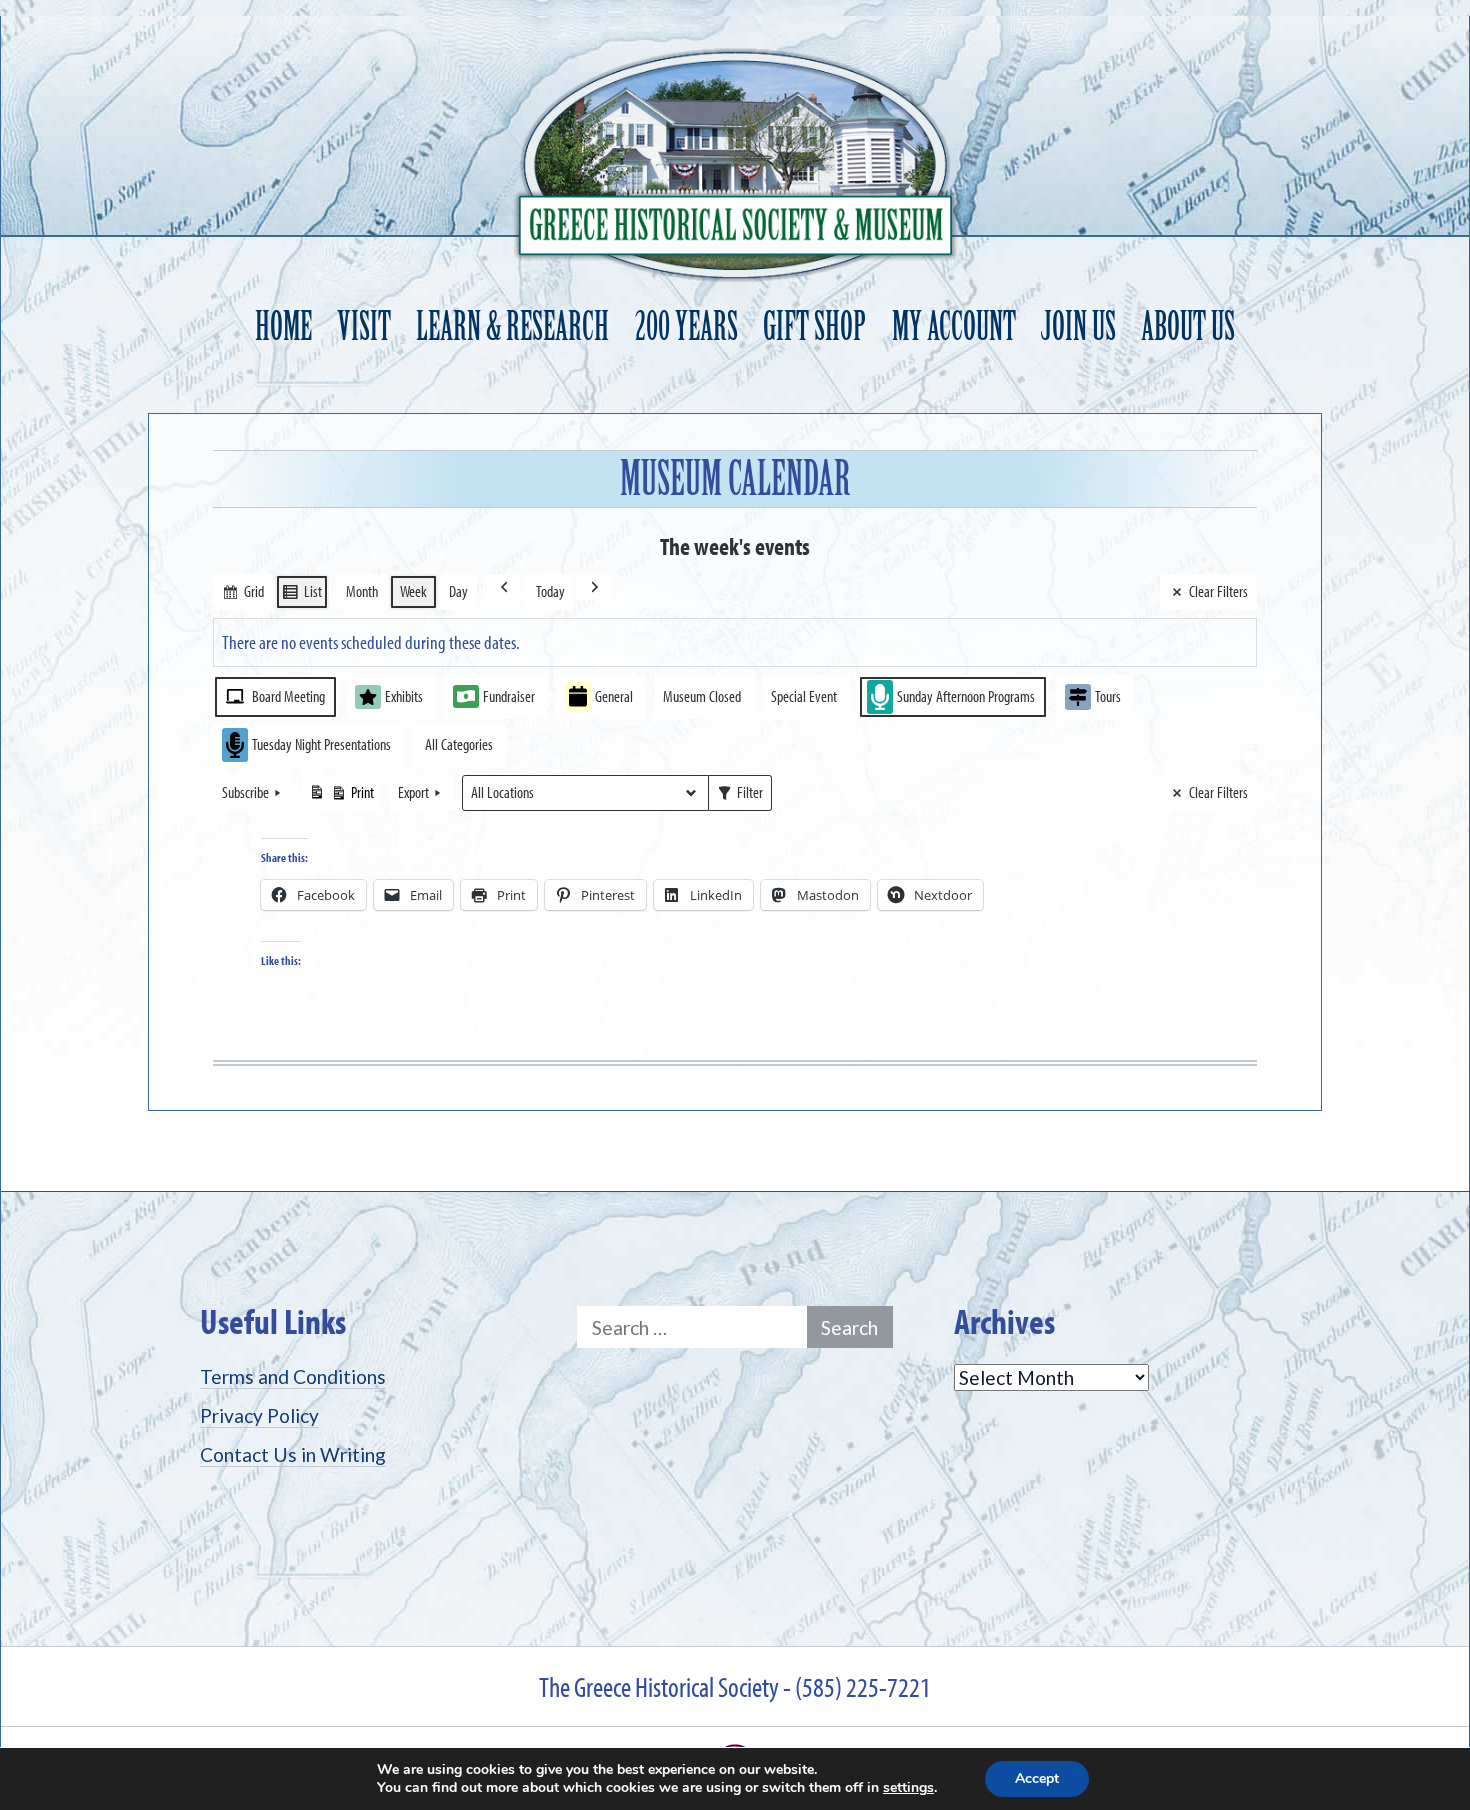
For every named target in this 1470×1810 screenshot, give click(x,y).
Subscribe (245, 792)
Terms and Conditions (293, 1376)
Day (458, 591)
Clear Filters (1218, 591)
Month (362, 591)
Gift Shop (814, 326)
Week (413, 591)
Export (413, 792)
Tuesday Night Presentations (321, 744)
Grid (242, 595)
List (301, 595)
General (614, 696)
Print (341, 796)
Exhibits (404, 696)
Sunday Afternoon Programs (966, 696)
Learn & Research (512, 326)
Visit (364, 326)
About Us (1188, 326)
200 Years (686, 326)
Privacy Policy (259, 1415)
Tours (1108, 696)
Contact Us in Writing (293, 1454)
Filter (739, 796)
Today (550, 591)
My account (954, 326)
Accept (1037, 1778)
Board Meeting (288, 696)
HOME (283, 326)
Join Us (1078, 326)
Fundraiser (509, 696)
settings (908, 1788)
